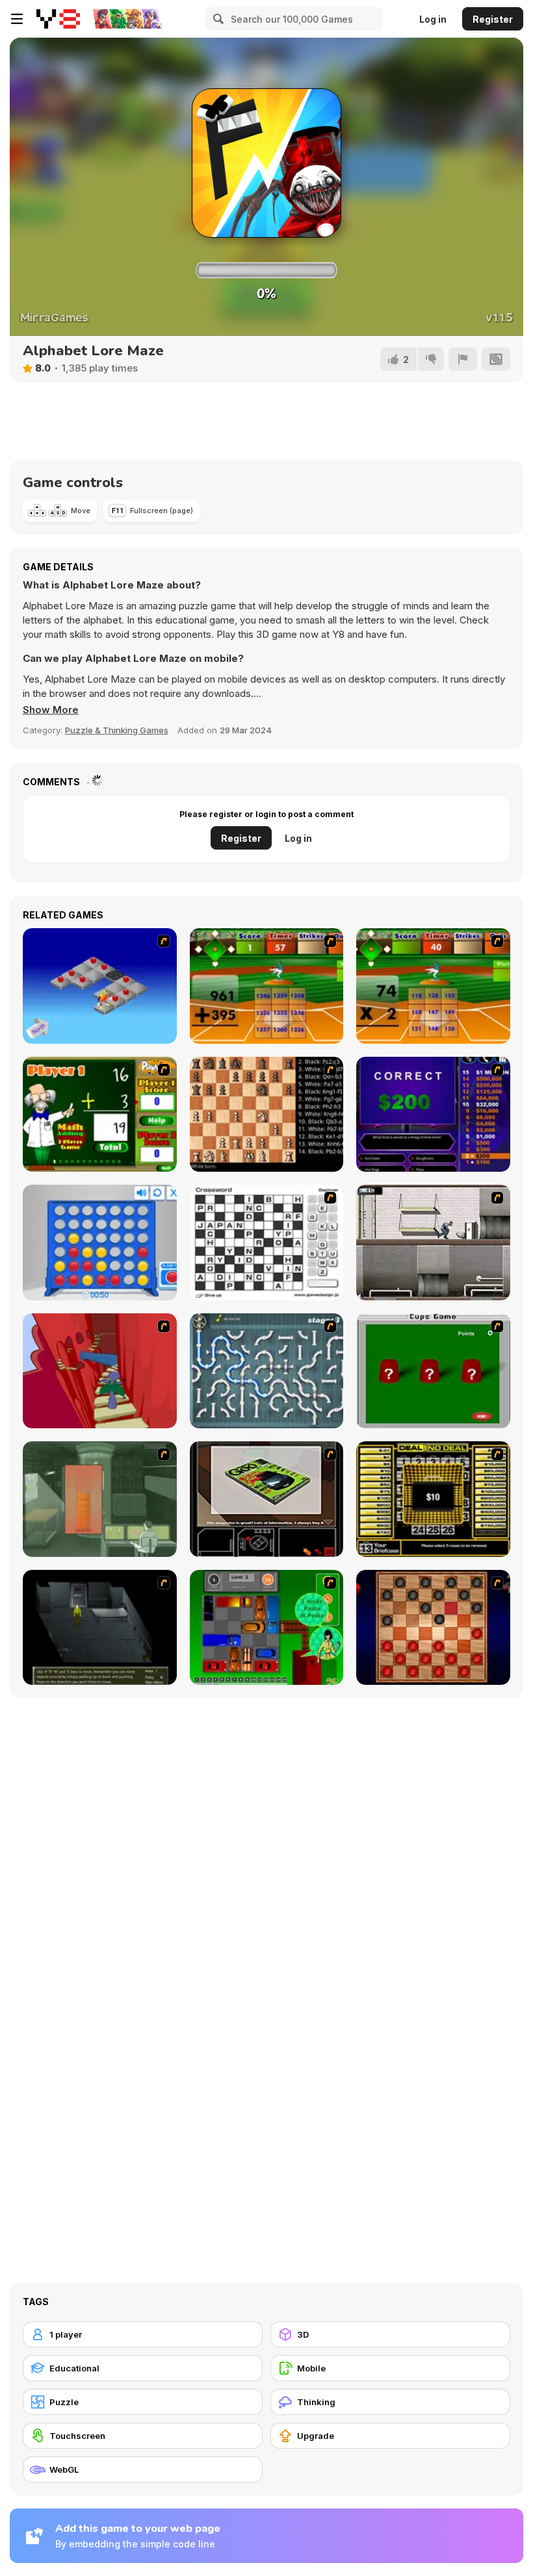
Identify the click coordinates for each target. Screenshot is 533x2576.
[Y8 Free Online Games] (58, 19)
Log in (433, 19)
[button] (51, 710)
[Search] (216, 19)
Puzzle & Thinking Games (117, 730)
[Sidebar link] (17, 19)
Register (493, 19)
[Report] (463, 359)
